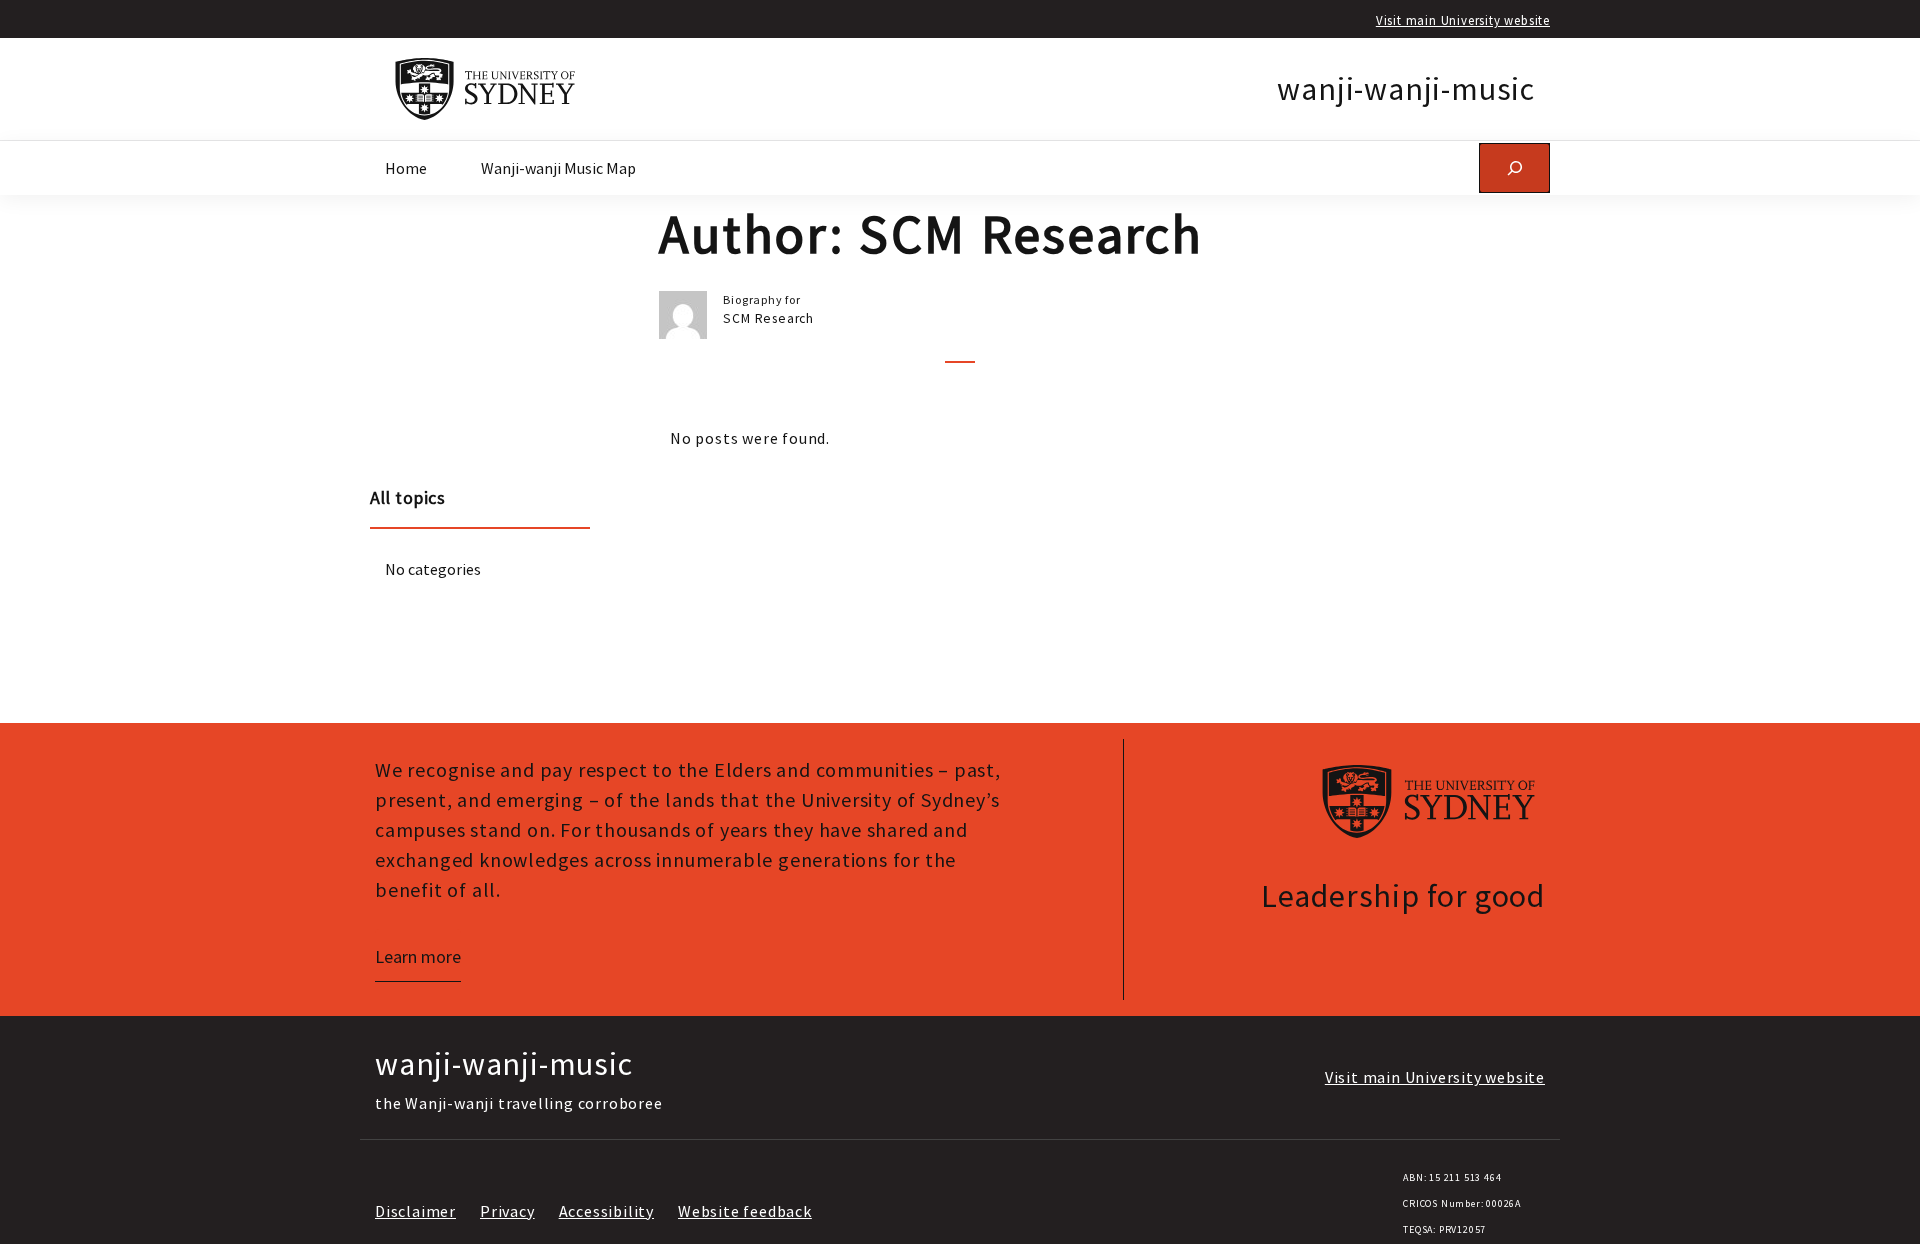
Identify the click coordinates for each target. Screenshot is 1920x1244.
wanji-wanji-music (1406, 89)
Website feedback (745, 1211)
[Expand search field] (1514, 167)
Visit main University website (1463, 20)
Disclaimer (415, 1211)
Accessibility (606, 1211)
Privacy (507, 1211)
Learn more (418, 956)
